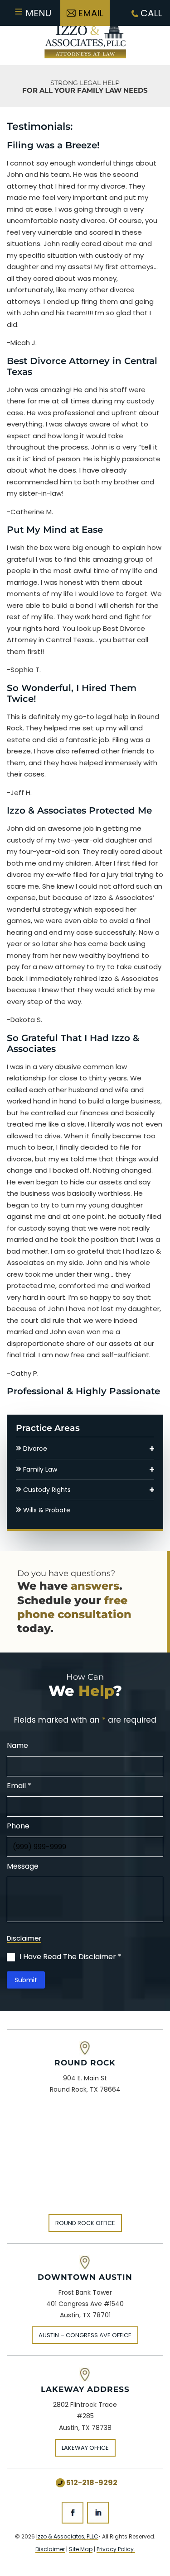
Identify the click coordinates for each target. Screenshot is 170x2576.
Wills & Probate (47, 1510)
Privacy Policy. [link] (116, 2549)
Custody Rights (47, 1490)
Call (150, 13)
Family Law (40, 1469)
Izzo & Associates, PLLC (67, 2536)
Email (91, 13)
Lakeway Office (85, 2448)
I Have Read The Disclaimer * (70, 1957)
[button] (152, 1449)
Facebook (73, 2513)
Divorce (35, 1449)
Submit (26, 1980)
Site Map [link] (81, 2549)
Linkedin (98, 2513)
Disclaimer (24, 1939)
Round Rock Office (85, 2223)
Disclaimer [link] (50, 2549)
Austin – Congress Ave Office (85, 2335)
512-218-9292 (92, 2483)
